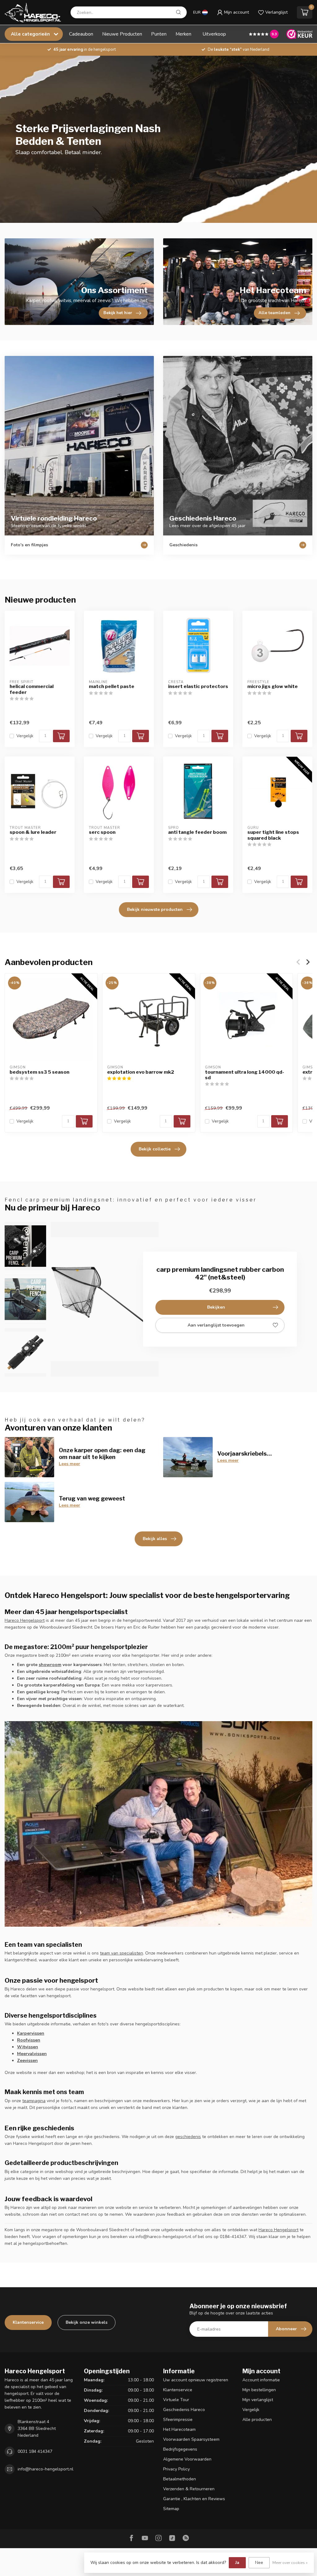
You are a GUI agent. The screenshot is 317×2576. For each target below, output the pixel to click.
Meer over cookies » (290, 2563)
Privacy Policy (176, 2469)
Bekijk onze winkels (87, 2322)
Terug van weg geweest (92, 1498)
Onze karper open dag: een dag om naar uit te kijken (102, 1453)
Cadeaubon (81, 34)
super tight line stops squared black (273, 835)
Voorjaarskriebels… (245, 1453)
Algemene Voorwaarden (187, 2459)
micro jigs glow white (273, 686)
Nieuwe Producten (122, 34)
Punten (159, 34)
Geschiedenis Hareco (184, 2410)
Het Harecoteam (179, 2429)
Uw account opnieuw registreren (196, 2380)
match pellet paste (112, 686)
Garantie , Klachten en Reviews (194, 2499)
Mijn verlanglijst (258, 2400)
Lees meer (69, 1464)
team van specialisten (122, 1953)
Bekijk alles (155, 1539)
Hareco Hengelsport (25, 1620)
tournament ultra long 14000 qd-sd (245, 1075)
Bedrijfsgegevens (180, 2449)
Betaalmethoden (180, 2479)
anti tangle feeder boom (197, 832)
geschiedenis (188, 2137)
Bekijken (216, 1307)
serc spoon (102, 832)
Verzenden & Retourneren (189, 2489)
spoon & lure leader (33, 832)
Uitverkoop (214, 34)
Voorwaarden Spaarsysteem (191, 2439)
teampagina (34, 2101)
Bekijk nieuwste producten (155, 909)
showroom (50, 1665)
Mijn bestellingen (259, 2390)
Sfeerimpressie (178, 2420)
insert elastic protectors (198, 686)
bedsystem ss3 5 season (39, 1072)
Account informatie (261, 2380)
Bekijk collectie (155, 1149)
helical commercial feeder (32, 689)
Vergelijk (25, 736)
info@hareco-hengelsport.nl (46, 2469)
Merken (183, 34)
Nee (259, 2563)
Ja (237, 2563)
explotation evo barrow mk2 (141, 1072)
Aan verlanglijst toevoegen (216, 1325)
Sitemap (171, 2509)
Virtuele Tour (176, 2400)
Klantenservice (28, 2322)
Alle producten (257, 2420)
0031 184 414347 (35, 2451)
